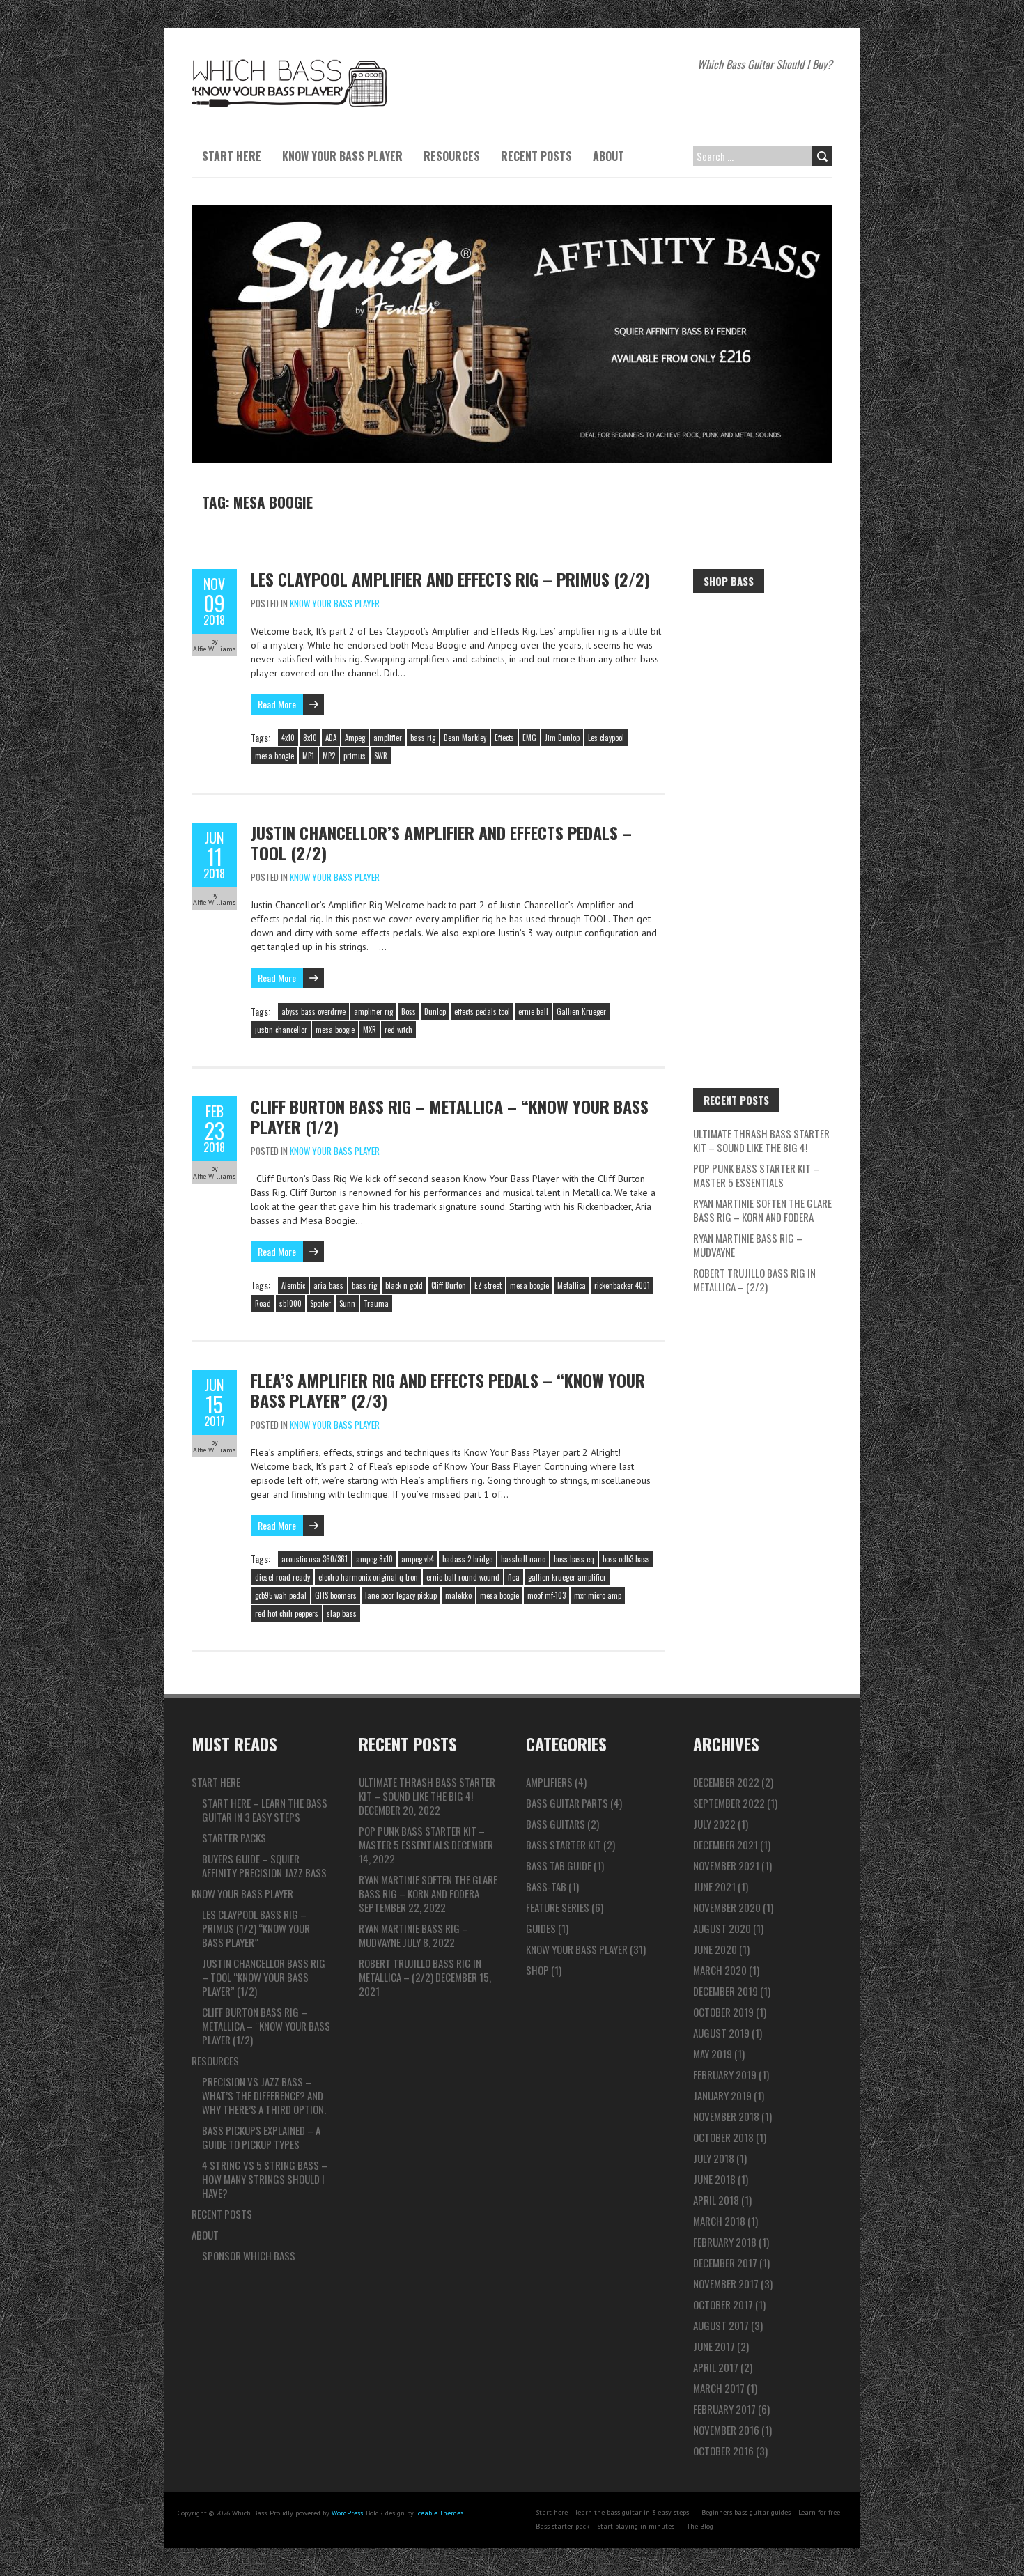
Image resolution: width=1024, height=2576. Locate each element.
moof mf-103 (546, 1595)
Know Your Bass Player (342, 156)
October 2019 (723, 2012)
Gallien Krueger (581, 1011)
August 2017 (721, 2325)
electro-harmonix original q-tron (368, 1577)
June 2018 (714, 2179)
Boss (409, 1011)
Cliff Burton (449, 1285)
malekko (458, 1595)
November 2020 (727, 1907)
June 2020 (715, 1949)
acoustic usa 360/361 (315, 1559)
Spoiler (320, 1303)
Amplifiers (549, 1782)
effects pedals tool (482, 1011)
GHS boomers (336, 1595)
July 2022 (714, 1824)
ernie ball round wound (463, 1577)
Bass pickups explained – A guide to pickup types (261, 2137)
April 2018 (716, 2200)
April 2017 (716, 2367)
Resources (452, 156)
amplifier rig (373, 1011)
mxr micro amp (598, 1595)
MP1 (308, 756)
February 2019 (725, 2074)
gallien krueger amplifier (567, 1577)
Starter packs (234, 1838)
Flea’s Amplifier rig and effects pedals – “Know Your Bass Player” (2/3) (448, 1390)
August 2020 (722, 1928)
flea (514, 1577)
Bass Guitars (556, 1824)
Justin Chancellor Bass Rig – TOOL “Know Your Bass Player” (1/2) (264, 1977)
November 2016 (726, 2430)
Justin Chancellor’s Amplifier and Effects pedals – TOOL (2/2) (441, 843)
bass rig (423, 738)
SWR (381, 756)
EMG (529, 738)
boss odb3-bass (626, 1559)
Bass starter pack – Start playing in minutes (605, 2526)
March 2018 (719, 2221)
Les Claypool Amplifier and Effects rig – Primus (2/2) (450, 579)
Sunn (347, 1303)
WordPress (347, 2513)
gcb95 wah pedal (281, 1595)
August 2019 (721, 2033)
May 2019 (713, 2054)
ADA (331, 738)
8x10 (310, 738)
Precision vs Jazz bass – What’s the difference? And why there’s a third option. (264, 2095)
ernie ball (533, 1011)
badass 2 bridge (467, 1559)
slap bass (342, 1613)
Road (263, 1303)
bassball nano (523, 1559)
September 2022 (729, 1803)
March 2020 (720, 1970)
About (608, 156)
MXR (370, 1030)
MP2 (329, 756)
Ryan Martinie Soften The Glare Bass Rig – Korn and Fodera (762, 1210)
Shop (537, 1970)
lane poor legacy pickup (401, 1595)
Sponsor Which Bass (249, 2256)
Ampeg (355, 738)
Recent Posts (536, 156)
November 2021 (726, 1865)
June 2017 (714, 2346)
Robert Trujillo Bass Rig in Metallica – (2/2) (754, 1280)
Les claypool (606, 738)
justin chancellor (281, 1030)
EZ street (488, 1285)
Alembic (293, 1285)
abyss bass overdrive (313, 1011)
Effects (504, 738)
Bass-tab (546, 1886)
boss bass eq (574, 1559)
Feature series (558, 1907)
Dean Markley (465, 738)
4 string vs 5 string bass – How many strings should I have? (265, 2179)
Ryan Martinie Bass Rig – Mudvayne (748, 1245)
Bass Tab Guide (559, 1865)
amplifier (388, 738)
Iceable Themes (440, 2513)
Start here (232, 156)
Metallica (572, 1285)
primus (355, 756)
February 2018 (725, 2242)
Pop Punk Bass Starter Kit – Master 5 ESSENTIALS (756, 1175)
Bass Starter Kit (564, 1845)
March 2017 (719, 2388)
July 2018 (714, 2158)
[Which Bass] (289, 63)
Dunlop (435, 1011)
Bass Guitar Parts (567, 1803)
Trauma (376, 1303)
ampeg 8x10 (374, 1559)
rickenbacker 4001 (622, 1285)
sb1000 (290, 1303)
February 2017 (724, 2409)
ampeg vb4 (418, 1559)
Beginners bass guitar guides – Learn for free (771, 2512)
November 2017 (726, 2283)
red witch (398, 1030)
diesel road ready (282, 1577)
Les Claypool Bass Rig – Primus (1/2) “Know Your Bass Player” (256, 1928)
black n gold (404, 1285)
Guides (541, 1928)
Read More (277, 704)
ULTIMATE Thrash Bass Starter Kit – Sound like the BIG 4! (761, 1140)
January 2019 (722, 2095)
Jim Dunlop (562, 738)
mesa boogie (274, 756)
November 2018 (726, 2116)
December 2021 (726, 1845)
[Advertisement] (763, 816)
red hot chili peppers (287, 1613)
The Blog (700, 2526)
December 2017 (725, 2263)
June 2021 (714, 1886)
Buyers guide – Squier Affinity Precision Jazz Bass (264, 1865)
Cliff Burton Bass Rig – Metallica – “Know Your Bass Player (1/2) (450, 1116)
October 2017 (723, 2304)
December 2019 (726, 1991)
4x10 (288, 738)
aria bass (328, 1285)
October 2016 (723, 2451)
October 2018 (723, 2137)
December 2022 (726, 1782)
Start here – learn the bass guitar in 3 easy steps (265, 1810)
